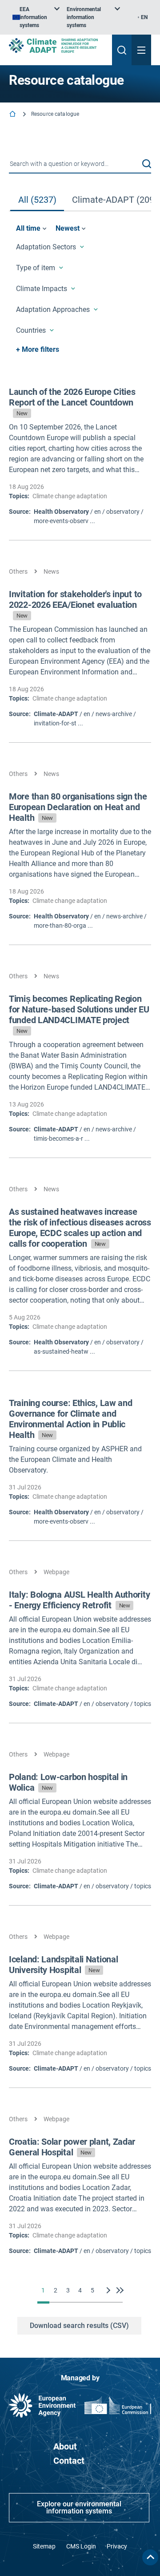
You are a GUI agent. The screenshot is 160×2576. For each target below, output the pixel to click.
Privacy (117, 2546)
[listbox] (36, 17)
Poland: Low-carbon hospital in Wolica (68, 1782)
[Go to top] (150, 2557)
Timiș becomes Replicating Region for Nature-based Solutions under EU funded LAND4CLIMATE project (79, 1014)
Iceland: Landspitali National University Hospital (63, 1965)
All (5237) (37, 200)
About (65, 2446)
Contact (69, 2461)
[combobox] (80, 164)
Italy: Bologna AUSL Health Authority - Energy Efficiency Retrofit (79, 1600)
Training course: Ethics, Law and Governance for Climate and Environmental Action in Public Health (70, 1419)
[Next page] (109, 2290)
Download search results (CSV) (79, 2326)
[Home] (13, 115)
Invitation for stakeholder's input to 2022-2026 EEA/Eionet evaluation (75, 604)
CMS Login (81, 2546)
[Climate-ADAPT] (57, 45)
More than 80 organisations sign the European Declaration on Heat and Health (78, 807)
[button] (147, 164)
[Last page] (118, 2290)
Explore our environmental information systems (79, 2507)
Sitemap (44, 2546)
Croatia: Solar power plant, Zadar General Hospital (72, 2147)
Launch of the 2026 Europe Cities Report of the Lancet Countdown (72, 402)
